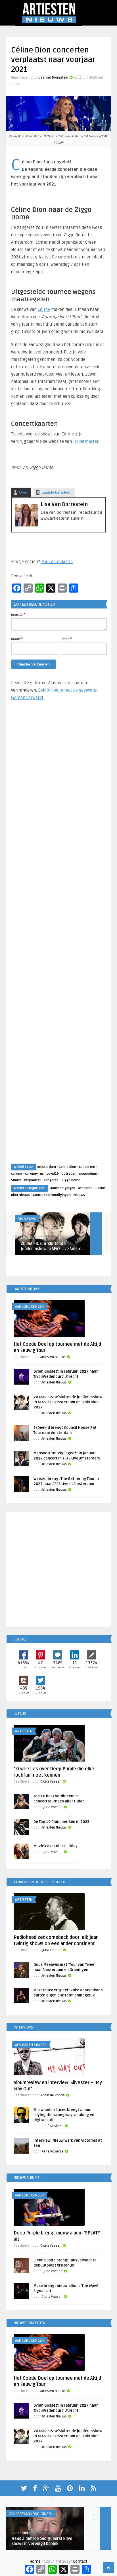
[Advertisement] (58, 937)
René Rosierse (53, 2126)
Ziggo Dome (71, 1180)
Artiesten (85, 1188)
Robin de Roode (53, 2095)
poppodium (88, 1174)
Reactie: (18, 614)
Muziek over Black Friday (56, 1846)
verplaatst (32, 1180)
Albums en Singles (31, 2045)
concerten (87, 1167)
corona (17, 1174)
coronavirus (34, 1174)
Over (23, 492)
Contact (80, 2561)
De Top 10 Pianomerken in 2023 (61, 1822)
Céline (44, 309)
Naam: (17, 639)
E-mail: (66, 639)
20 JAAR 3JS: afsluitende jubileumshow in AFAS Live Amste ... (53, 1246)
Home (35, 2561)
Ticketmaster (86, 441)
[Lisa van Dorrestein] (26, 525)
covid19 (53, 1174)
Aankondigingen (63, 1188)
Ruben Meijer (22, 2533)
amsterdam (47, 1167)
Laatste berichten (57, 492)
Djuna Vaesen (51, 1782)
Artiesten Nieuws (33, 1238)
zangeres (51, 1180)
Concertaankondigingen (52, 1195)
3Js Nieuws (27, 1219)
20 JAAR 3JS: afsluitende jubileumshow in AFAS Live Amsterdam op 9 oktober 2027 (68, 1402)
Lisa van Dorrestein (53, 78)
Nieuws (79, 1195)
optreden (69, 1174)
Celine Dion (67, 1167)
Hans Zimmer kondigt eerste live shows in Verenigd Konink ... (42, 2541)
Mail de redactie (57, 562)
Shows (16, 1180)
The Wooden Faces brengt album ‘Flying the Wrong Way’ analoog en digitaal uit (64, 2115)
